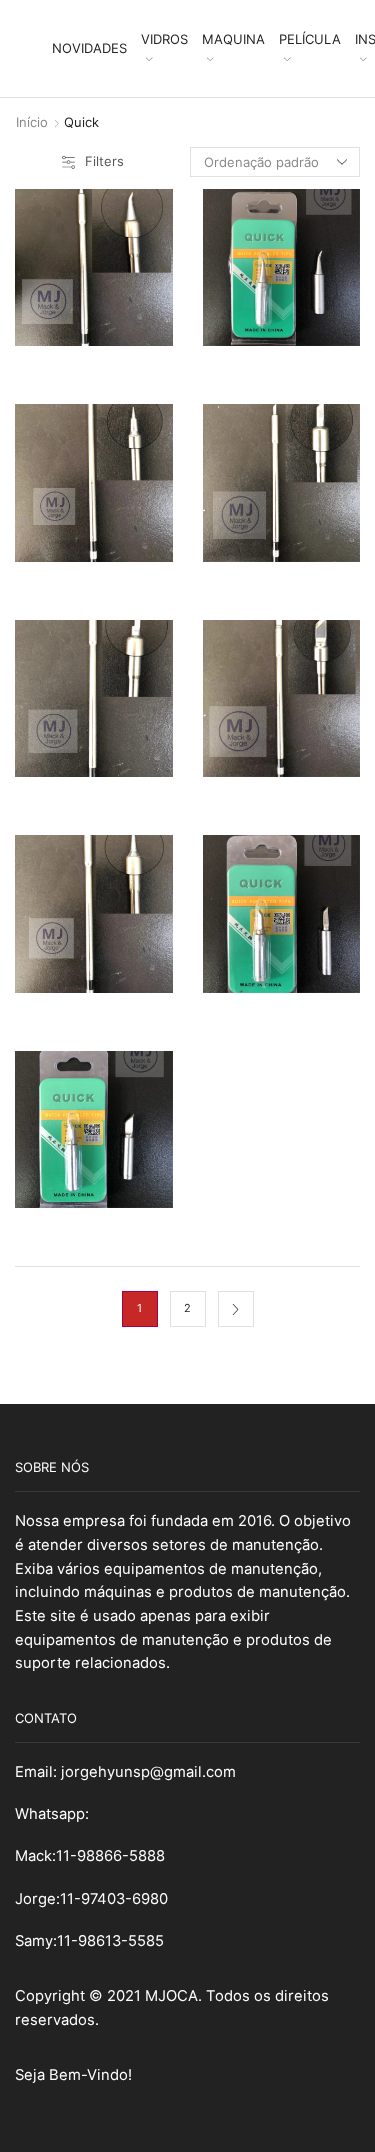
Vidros (164, 39)
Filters (104, 161)
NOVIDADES (89, 48)
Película (310, 39)
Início (32, 122)
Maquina (233, 39)
